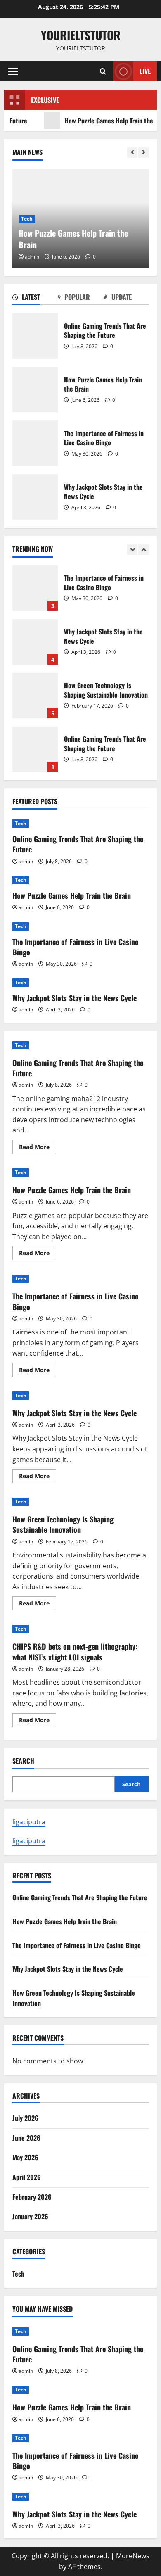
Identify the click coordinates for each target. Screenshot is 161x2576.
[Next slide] (143, 153)
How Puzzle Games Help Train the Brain (35, 389)
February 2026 (32, 2197)
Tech (27, 219)
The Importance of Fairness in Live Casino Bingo (35, 443)
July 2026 (25, 2118)
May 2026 (25, 2157)
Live (145, 71)
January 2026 (30, 2216)
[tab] (35, 299)
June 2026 (26, 2138)
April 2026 (27, 2177)
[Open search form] (103, 71)
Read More (38, 1148)
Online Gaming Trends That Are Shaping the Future (35, 336)
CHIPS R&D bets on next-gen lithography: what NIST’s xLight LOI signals (75, 1651)
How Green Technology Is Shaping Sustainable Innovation (35, 696)
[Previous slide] (132, 153)
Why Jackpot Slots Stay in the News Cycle (35, 497)
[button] (13, 71)
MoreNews (133, 2556)
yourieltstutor (81, 35)
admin (32, 257)
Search (23, 1761)
